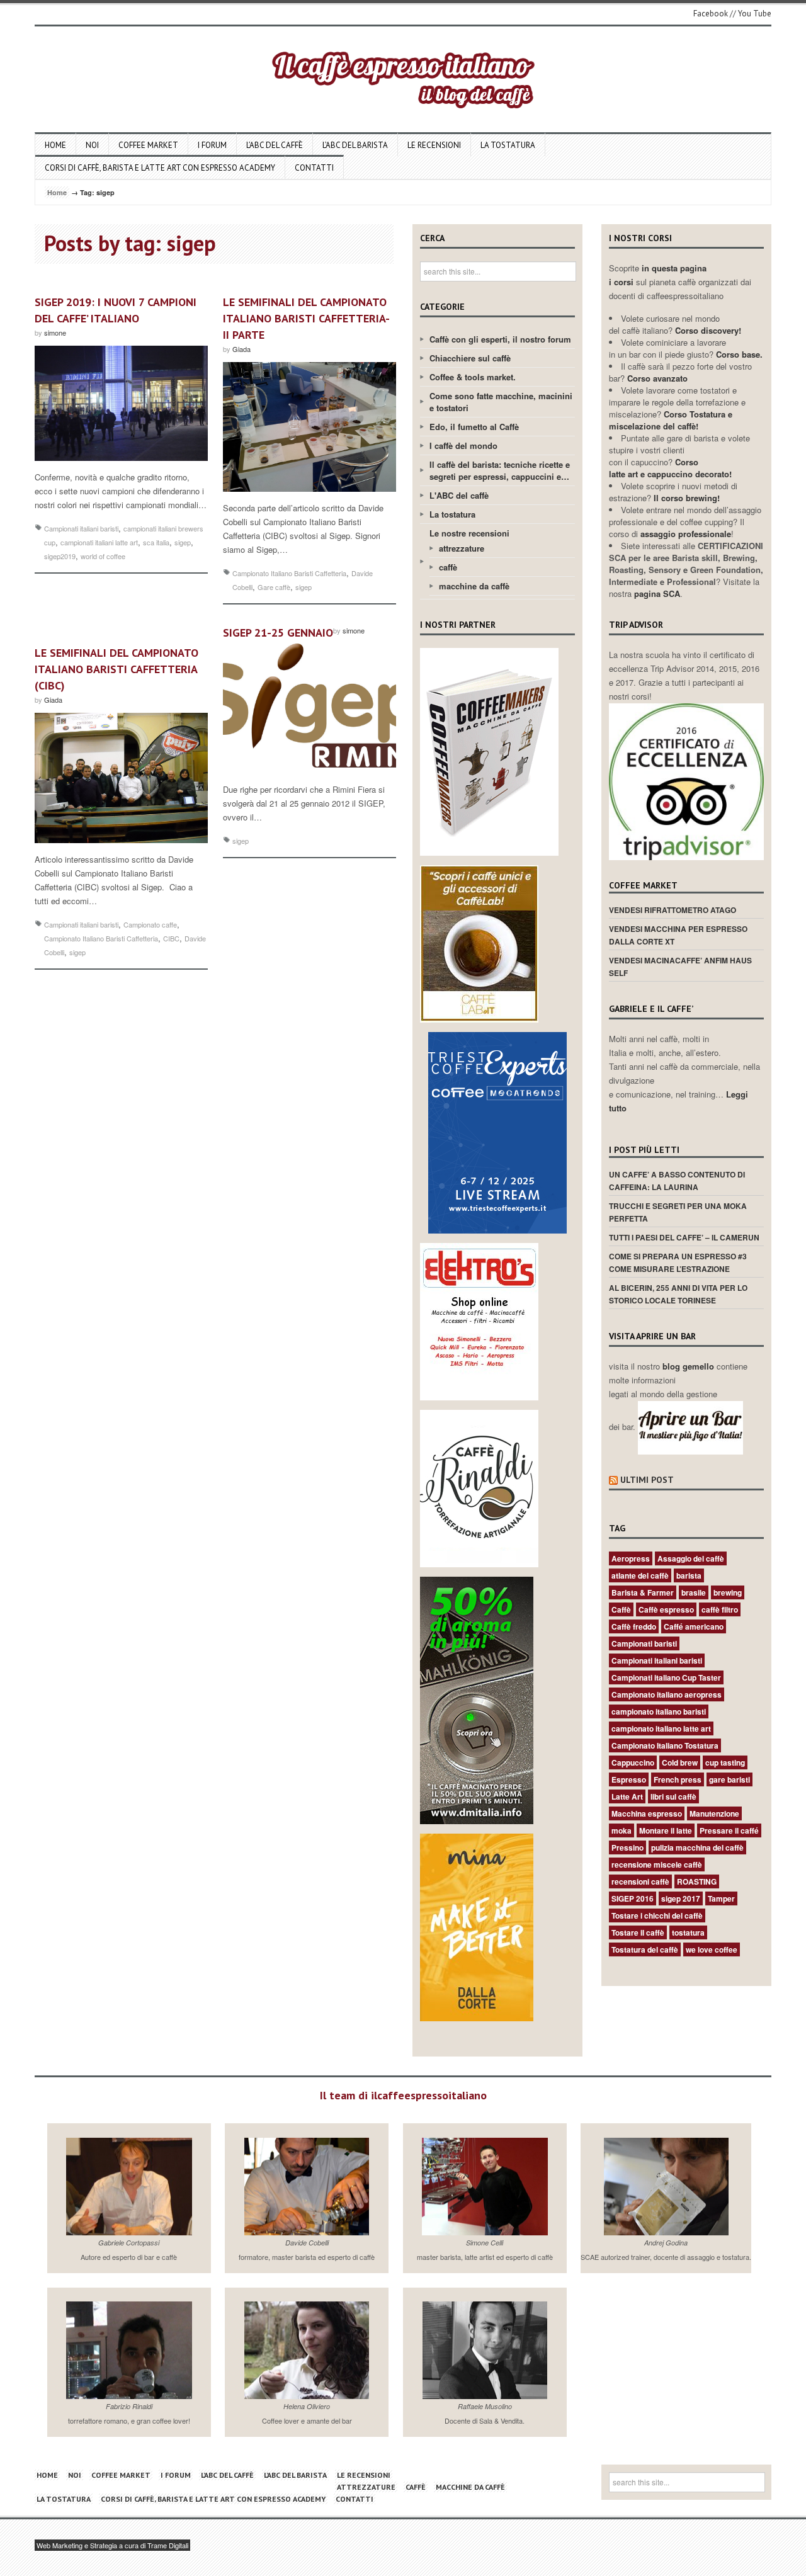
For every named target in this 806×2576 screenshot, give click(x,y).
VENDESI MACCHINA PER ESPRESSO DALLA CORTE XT (678, 935)
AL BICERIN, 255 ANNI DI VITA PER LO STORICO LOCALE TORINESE (678, 1294)
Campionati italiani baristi (81, 528)
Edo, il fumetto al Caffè (474, 427)
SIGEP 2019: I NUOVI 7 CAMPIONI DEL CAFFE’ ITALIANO (116, 310)
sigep (183, 542)
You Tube (755, 14)
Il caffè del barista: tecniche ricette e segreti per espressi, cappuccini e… (500, 470)
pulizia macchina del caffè (697, 1847)
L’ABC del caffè (275, 145)
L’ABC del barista (355, 145)
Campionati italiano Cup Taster (666, 1677)
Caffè (621, 1609)
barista (689, 1575)
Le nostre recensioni (469, 533)
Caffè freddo (634, 1626)
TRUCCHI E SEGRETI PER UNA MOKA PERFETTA (678, 1212)
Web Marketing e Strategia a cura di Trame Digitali (112, 2545)
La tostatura (508, 145)
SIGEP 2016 (633, 1898)
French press (678, 1779)
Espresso (629, 1779)
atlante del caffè (640, 1575)
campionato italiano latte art (661, 1728)
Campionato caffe (150, 924)
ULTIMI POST (647, 1480)
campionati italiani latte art (99, 542)
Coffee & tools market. (473, 377)
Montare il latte (666, 1830)
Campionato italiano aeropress (667, 1694)
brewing (728, 1592)
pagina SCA (657, 593)
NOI (92, 145)
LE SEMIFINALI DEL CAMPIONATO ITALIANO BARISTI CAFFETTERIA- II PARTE (306, 318)
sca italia (156, 542)
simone (55, 332)
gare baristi (729, 1779)
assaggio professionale (686, 534)
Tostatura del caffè (645, 1949)
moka (622, 1830)
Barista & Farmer (643, 1592)
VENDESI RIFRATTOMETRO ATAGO (673, 910)
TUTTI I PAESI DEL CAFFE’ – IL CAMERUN (684, 1237)
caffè (448, 567)
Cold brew (680, 1762)
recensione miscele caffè (657, 1864)
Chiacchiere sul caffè (470, 358)
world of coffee (103, 556)
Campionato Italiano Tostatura (665, 1745)
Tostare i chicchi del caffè (657, 1915)
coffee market (148, 145)
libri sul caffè (673, 1796)
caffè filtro (720, 1609)
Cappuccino (633, 1762)
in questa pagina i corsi (658, 275)
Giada (241, 349)
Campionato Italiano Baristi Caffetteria (289, 573)
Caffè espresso (666, 1609)
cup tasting (725, 1762)
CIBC (171, 938)
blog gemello (690, 1366)
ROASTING (697, 1881)
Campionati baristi (644, 1643)
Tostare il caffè (638, 1932)
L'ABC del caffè (459, 495)
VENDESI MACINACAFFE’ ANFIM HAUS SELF (680, 967)
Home (55, 145)
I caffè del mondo (463, 445)
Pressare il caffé (729, 1830)
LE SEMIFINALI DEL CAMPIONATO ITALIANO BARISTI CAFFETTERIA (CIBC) (116, 669)
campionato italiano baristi (659, 1711)
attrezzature (462, 548)
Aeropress (631, 1558)
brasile (694, 1592)
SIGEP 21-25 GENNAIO (278, 633)
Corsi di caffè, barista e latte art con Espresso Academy (160, 168)
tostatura (688, 1932)
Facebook (711, 14)
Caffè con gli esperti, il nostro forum (500, 339)
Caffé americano (694, 1626)
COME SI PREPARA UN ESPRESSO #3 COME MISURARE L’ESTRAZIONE (678, 1262)
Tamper (721, 1898)
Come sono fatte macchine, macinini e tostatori (501, 402)
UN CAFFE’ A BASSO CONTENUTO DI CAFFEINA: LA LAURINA (677, 1181)
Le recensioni (434, 145)
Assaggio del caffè (691, 1558)
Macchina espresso (647, 1813)
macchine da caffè (474, 586)
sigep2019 (60, 556)
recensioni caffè (640, 1881)
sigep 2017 (681, 1898)
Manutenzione (714, 1813)
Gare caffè (274, 587)
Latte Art (627, 1796)
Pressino (627, 1847)
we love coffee (712, 1949)
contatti (314, 168)
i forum (212, 145)
